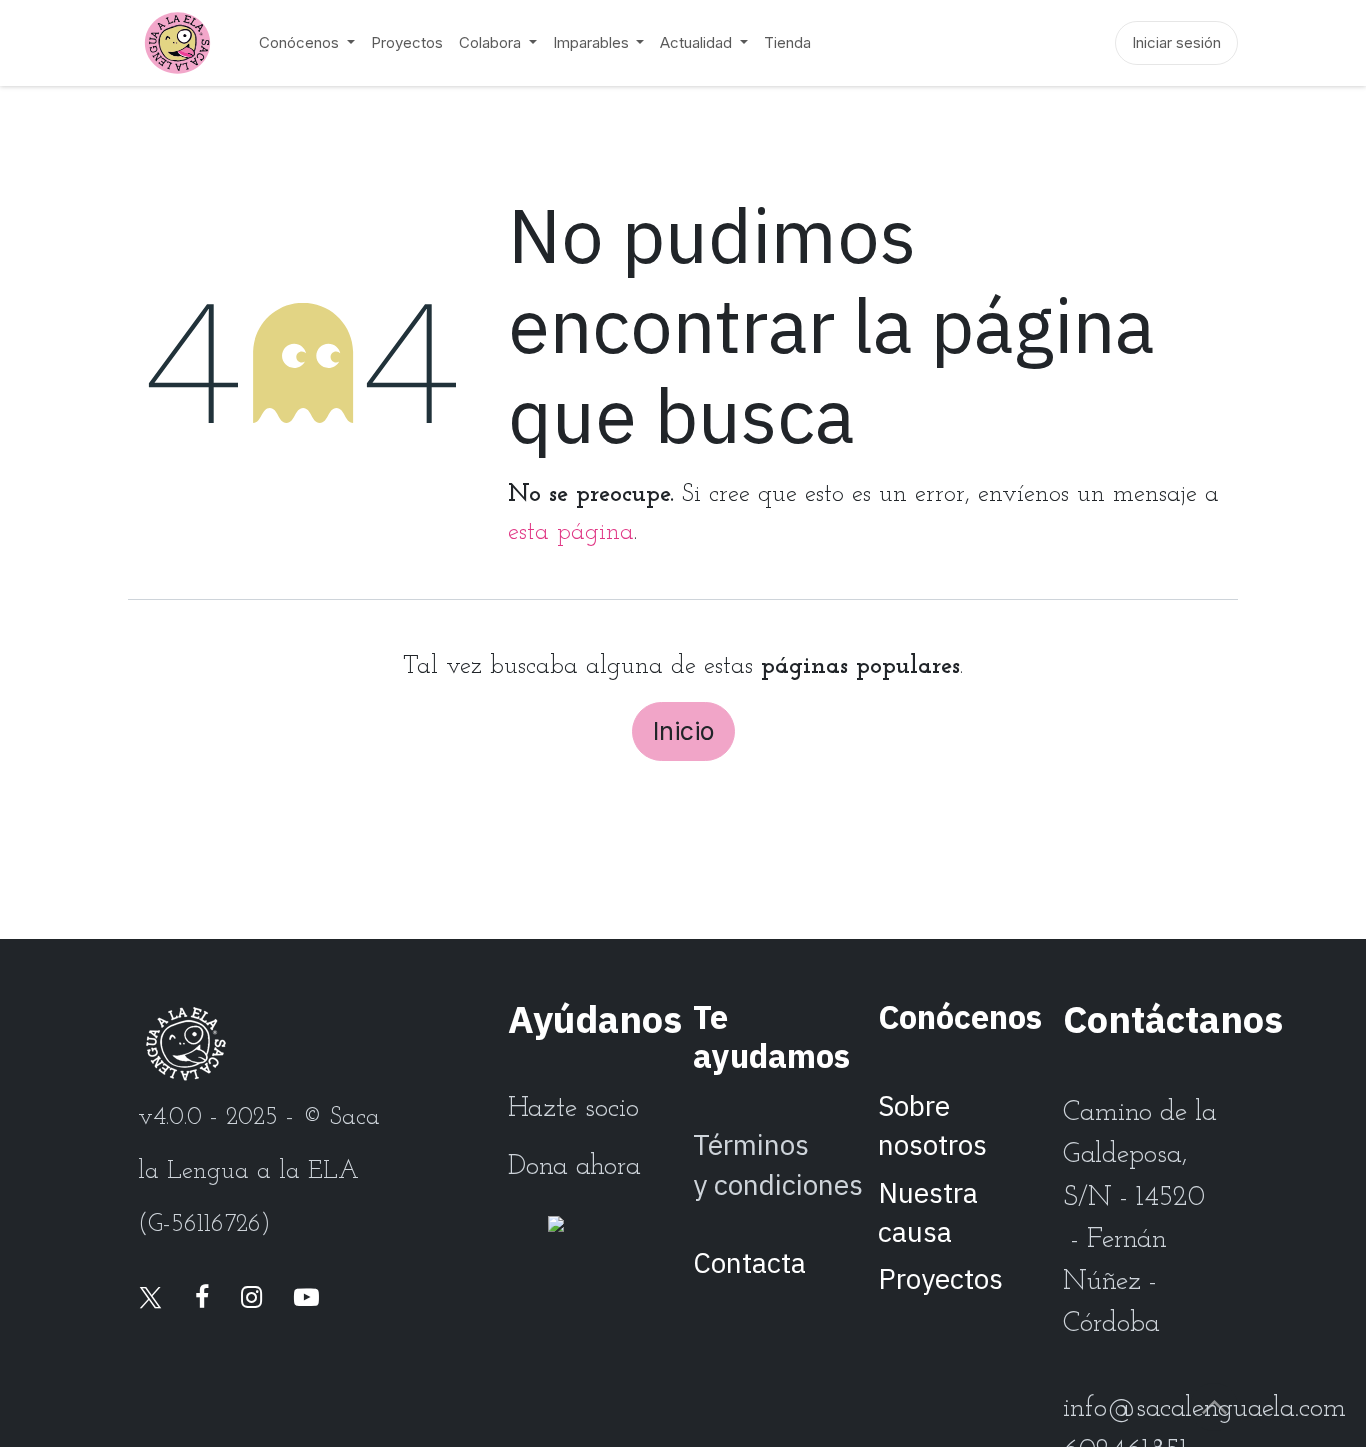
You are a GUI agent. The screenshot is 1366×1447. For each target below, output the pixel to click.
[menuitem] (307, 43)
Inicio (683, 731)
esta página (571, 532)
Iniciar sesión (1176, 42)
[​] (150, 1299)
